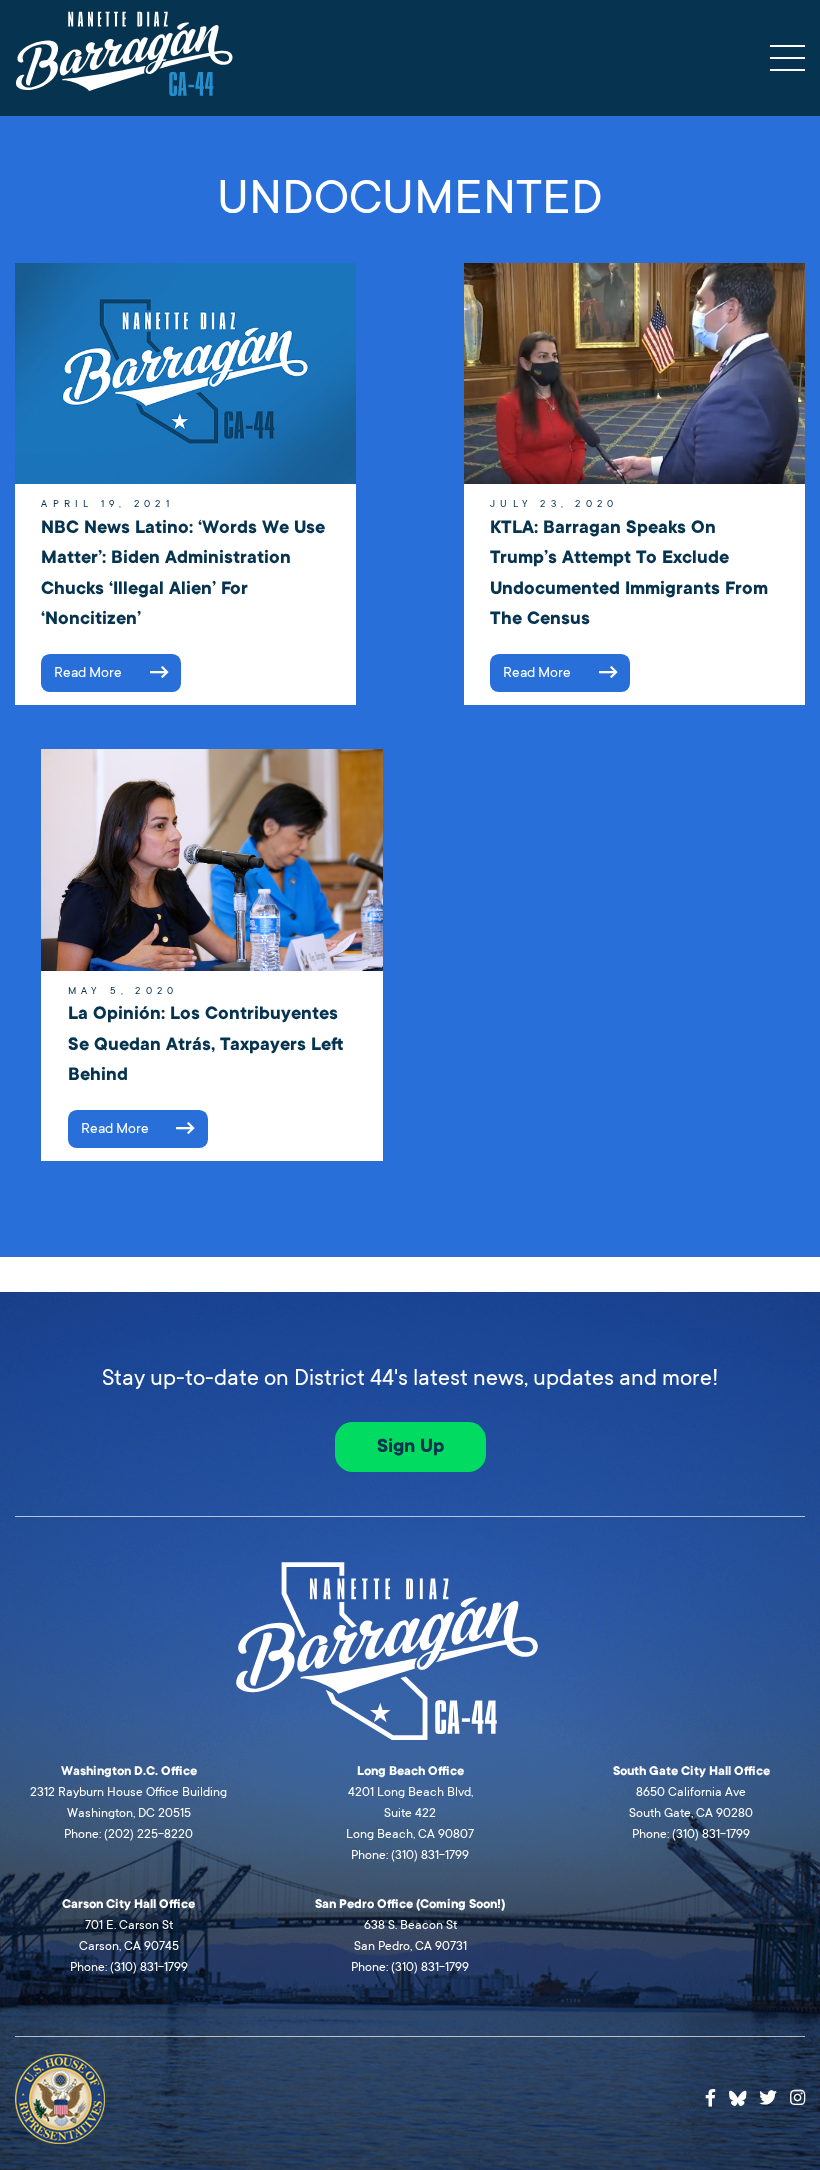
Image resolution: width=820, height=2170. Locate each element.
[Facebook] (710, 2098)
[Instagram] (797, 2098)
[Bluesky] (738, 2096)
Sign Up (410, 1446)
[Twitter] (768, 2098)
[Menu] (787, 58)
